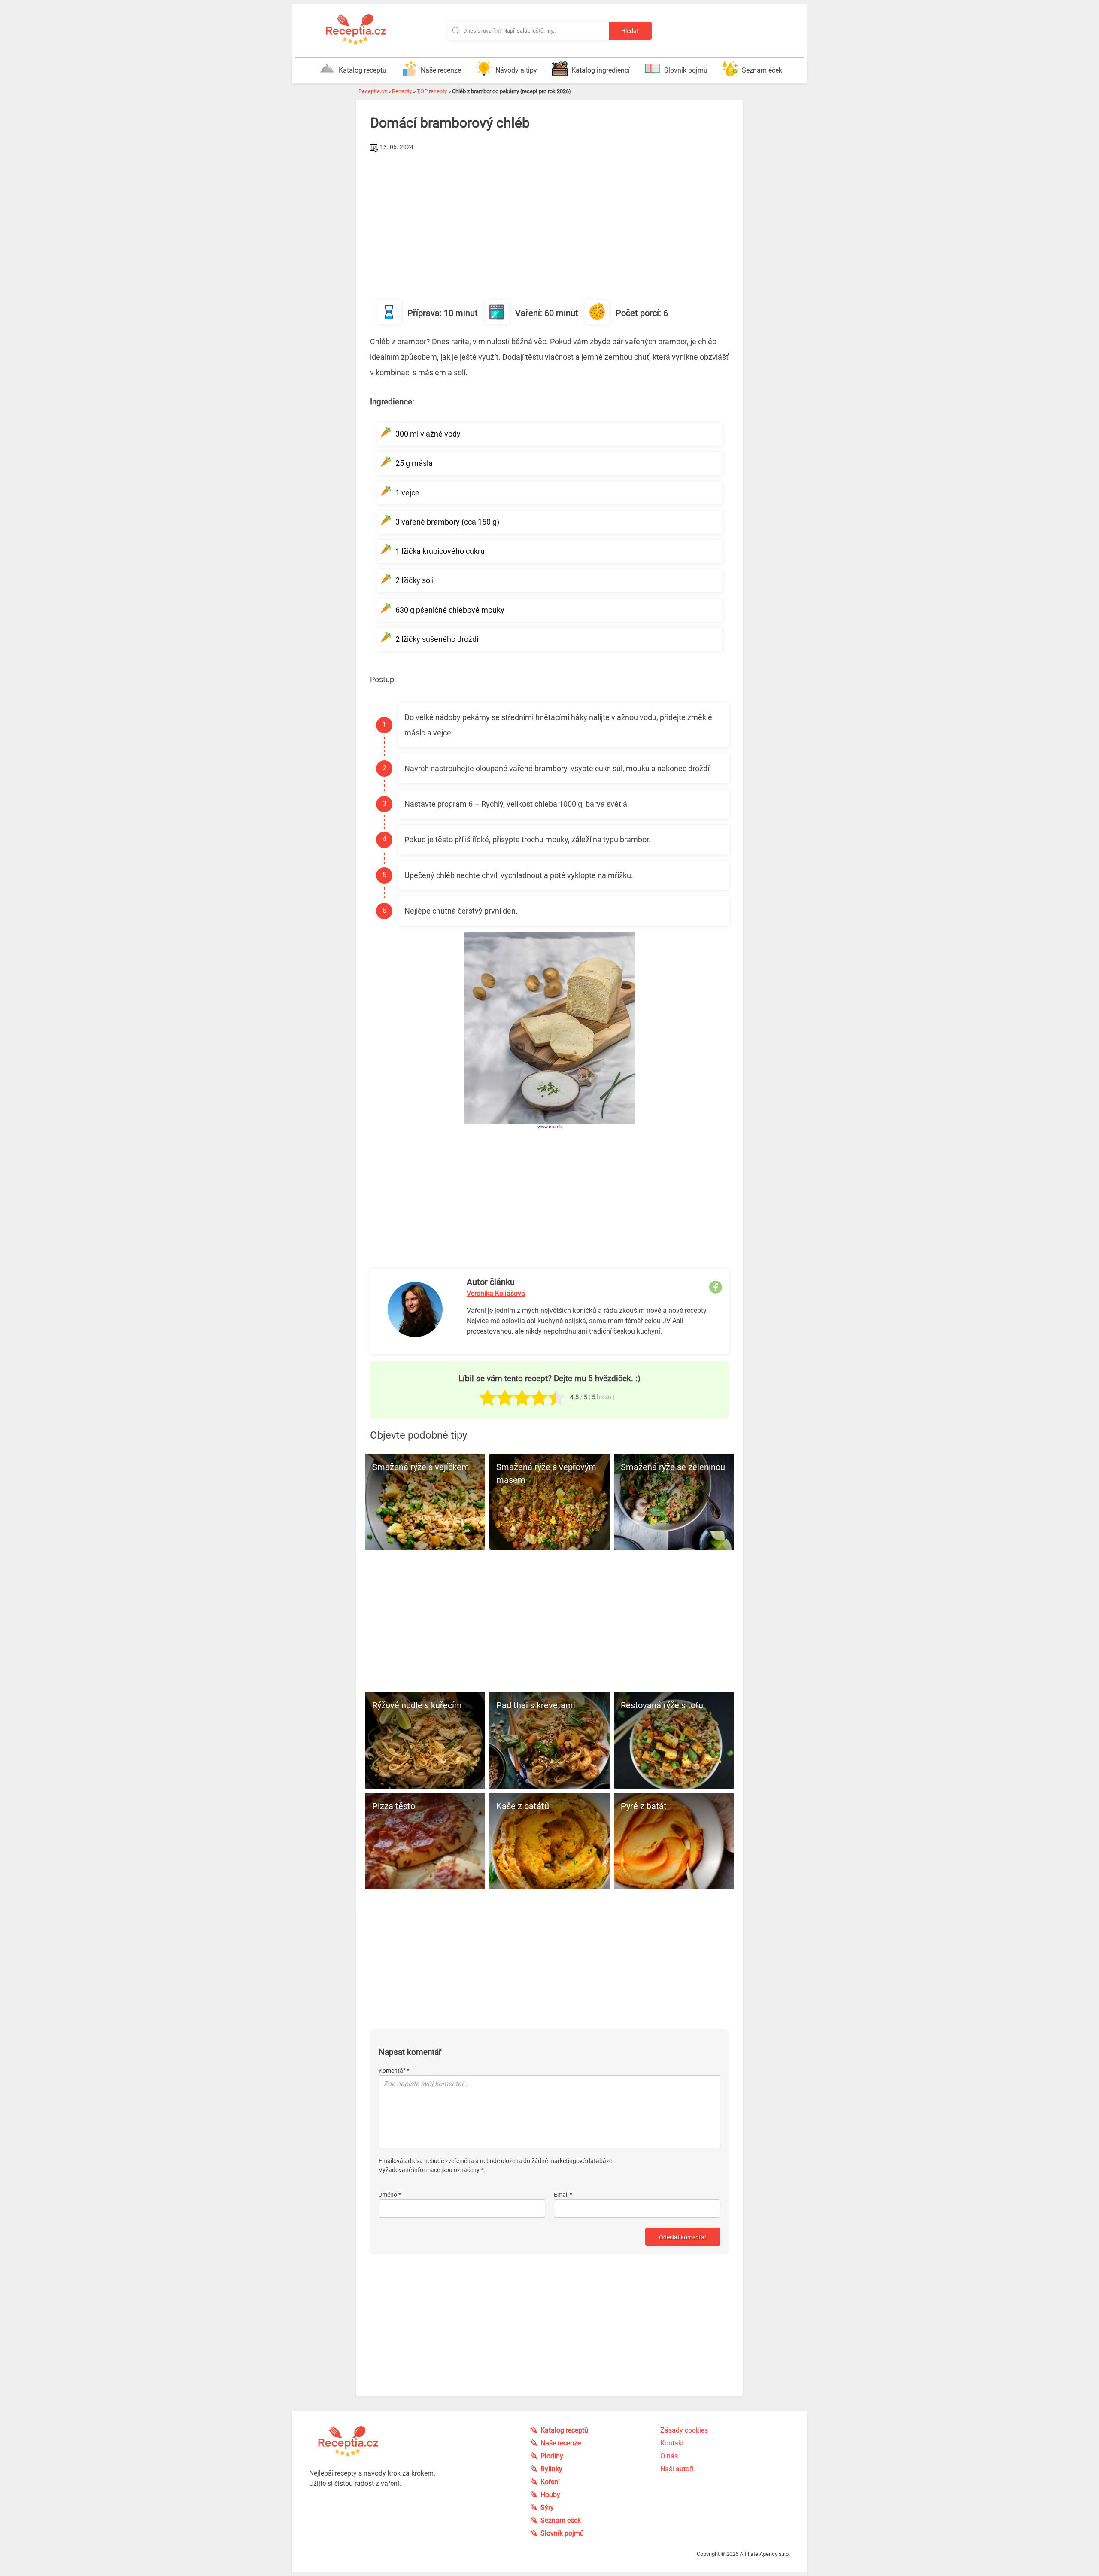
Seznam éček (762, 70)
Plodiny (552, 2456)
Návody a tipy (516, 70)
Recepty (402, 91)
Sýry (547, 2508)
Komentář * (394, 2071)
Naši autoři (677, 2469)
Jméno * (390, 2195)
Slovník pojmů (686, 70)
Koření (550, 2482)
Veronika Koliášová (496, 1293)
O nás (669, 2456)
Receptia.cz (373, 91)
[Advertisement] (549, 219)
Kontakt (672, 2443)
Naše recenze (441, 70)
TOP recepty (432, 91)
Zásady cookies (684, 2430)
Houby (550, 2495)
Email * (563, 2195)
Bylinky (551, 2469)
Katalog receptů (363, 70)
